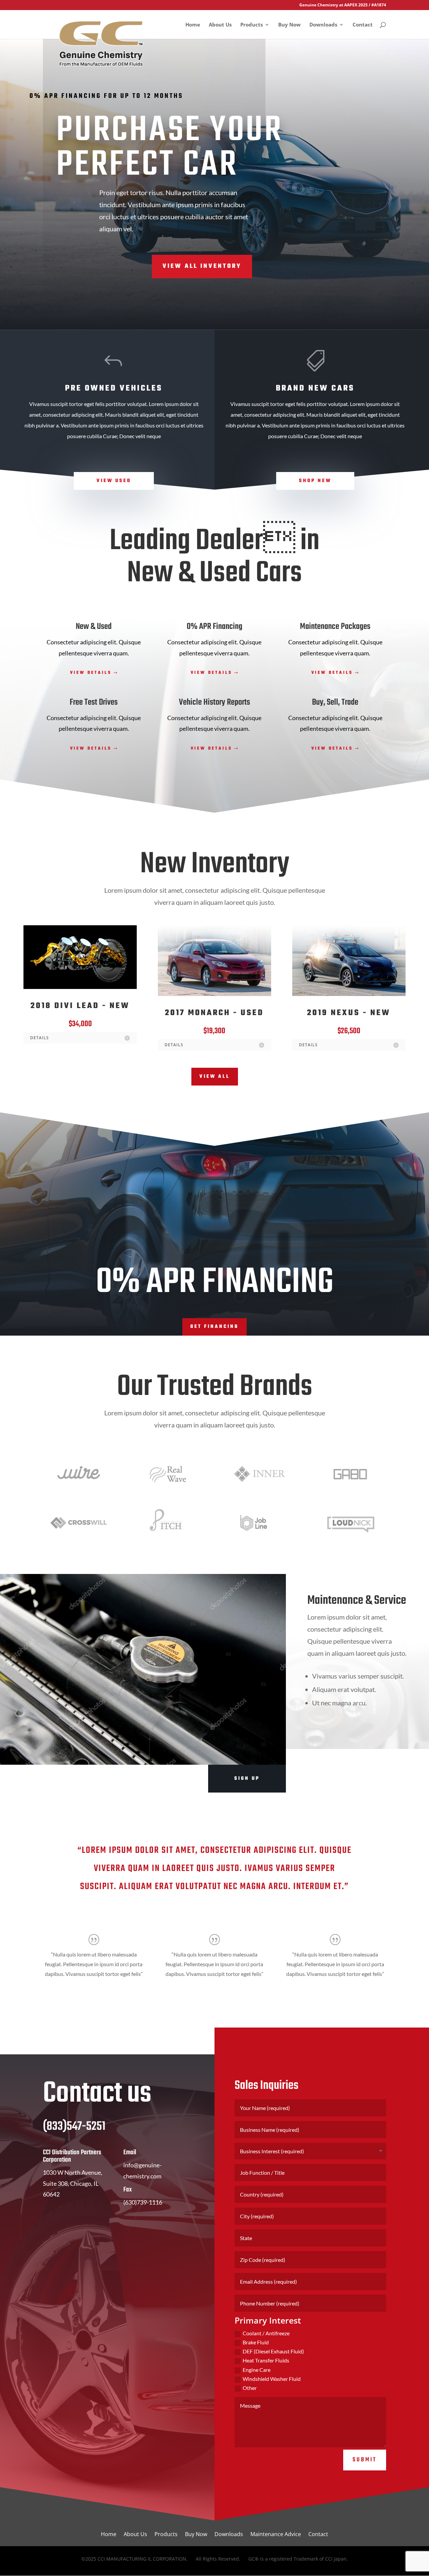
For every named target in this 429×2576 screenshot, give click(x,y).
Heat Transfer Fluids (266, 2360)
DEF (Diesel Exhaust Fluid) (273, 2351)
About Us (220, 25)
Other (250, 2388)
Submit (365, 2460)
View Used (114, 481)
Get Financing (214, 1327)
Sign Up (247, 1779)
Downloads (323, 25)
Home (193, 25)
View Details (91, 673)
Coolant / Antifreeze (266, 2333)
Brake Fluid (256, 2342)
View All (215, 1077)
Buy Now (289, 25)
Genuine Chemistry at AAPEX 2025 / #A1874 (343, 5)
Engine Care (257, 2370)
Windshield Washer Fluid (272, 2379)
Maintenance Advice (276, 2535)
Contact (363, 25)
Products (252, 25)
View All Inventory (202, 266)
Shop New (315, 481)
